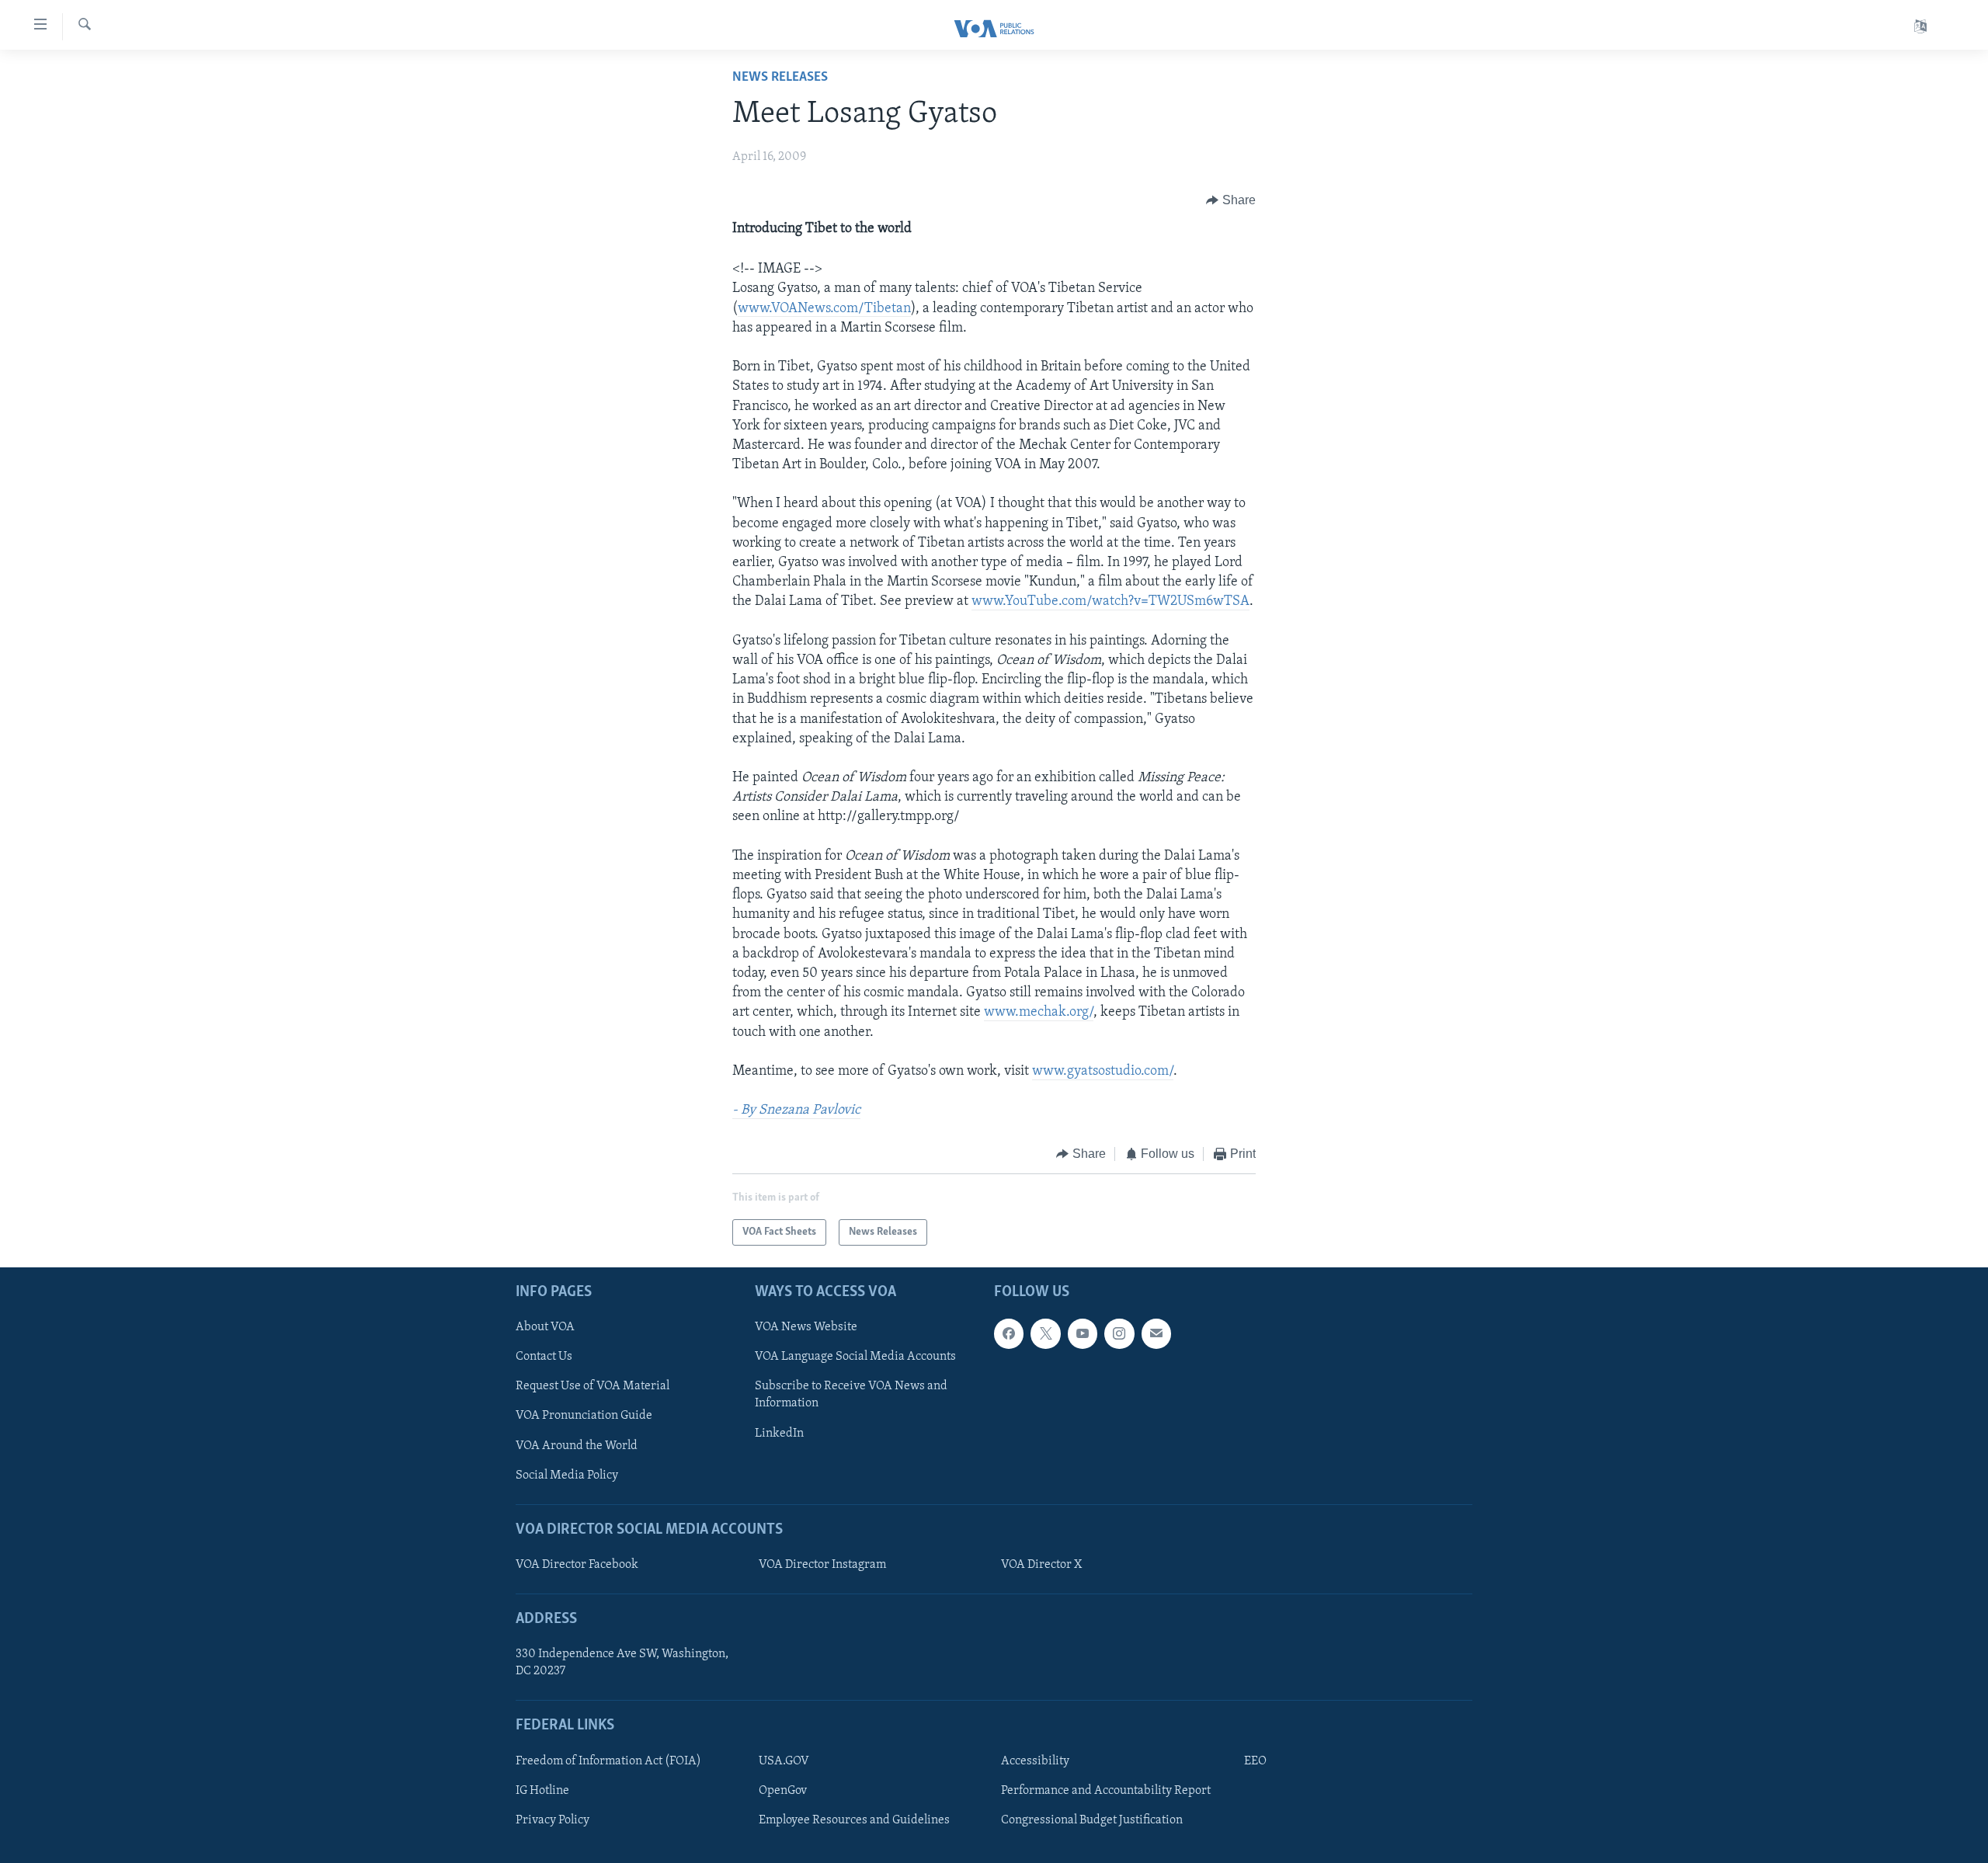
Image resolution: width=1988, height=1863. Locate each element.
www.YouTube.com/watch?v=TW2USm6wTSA (1110, 602)
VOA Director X (1041, 1565)
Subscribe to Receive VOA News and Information (851, 1395)
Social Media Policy (567, 1475)
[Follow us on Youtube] (1083, 1333)
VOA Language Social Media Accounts (855, 1357)
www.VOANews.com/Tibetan (824, 309)
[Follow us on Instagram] (1119, 1333)
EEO (1255, 1761)
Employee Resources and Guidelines (854, 1820)
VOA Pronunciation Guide (584, 1416)
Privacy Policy (553, 1820)
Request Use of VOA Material (593, 1386)
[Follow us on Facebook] (1009, 1333)
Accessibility (1035, 1761)
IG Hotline (542, 1791)
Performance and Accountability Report (1106, 1791)
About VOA (545, 1327)
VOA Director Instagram (822, 1565)
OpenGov (783, 1791)
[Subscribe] (1156, 1333)
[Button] (1231, 200)
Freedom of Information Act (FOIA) (608, 1761)
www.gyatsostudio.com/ (1103, 1072)
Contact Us (544, 1357)
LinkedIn (779, 1434)
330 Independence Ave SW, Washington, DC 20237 (622, 1663)
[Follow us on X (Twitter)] (1045, 1333)
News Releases (780, 78)
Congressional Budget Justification (1092, 1820)
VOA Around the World (577, 1446)
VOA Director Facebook (577, 1565)
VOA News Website (806, 1327)
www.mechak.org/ (1039, 1013)
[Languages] (1920, 27)
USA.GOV (784, 1761)
